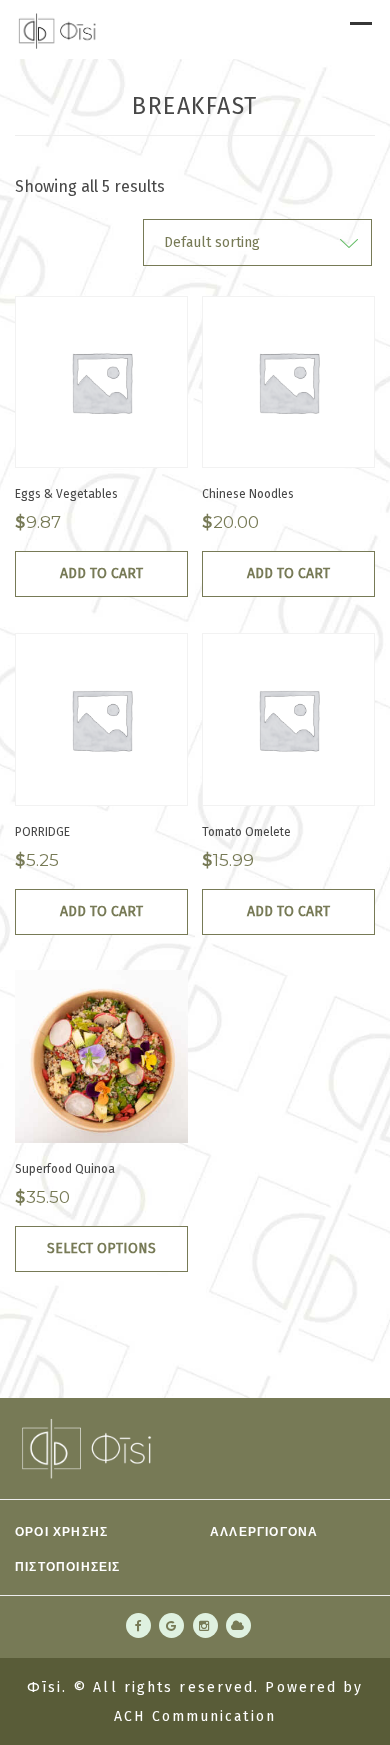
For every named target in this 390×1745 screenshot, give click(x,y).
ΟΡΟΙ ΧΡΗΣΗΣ (61, 1531)
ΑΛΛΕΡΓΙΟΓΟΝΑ (264, 1531)
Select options (101, 1248)
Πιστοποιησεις (68, 1566)
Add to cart (101, 573)
